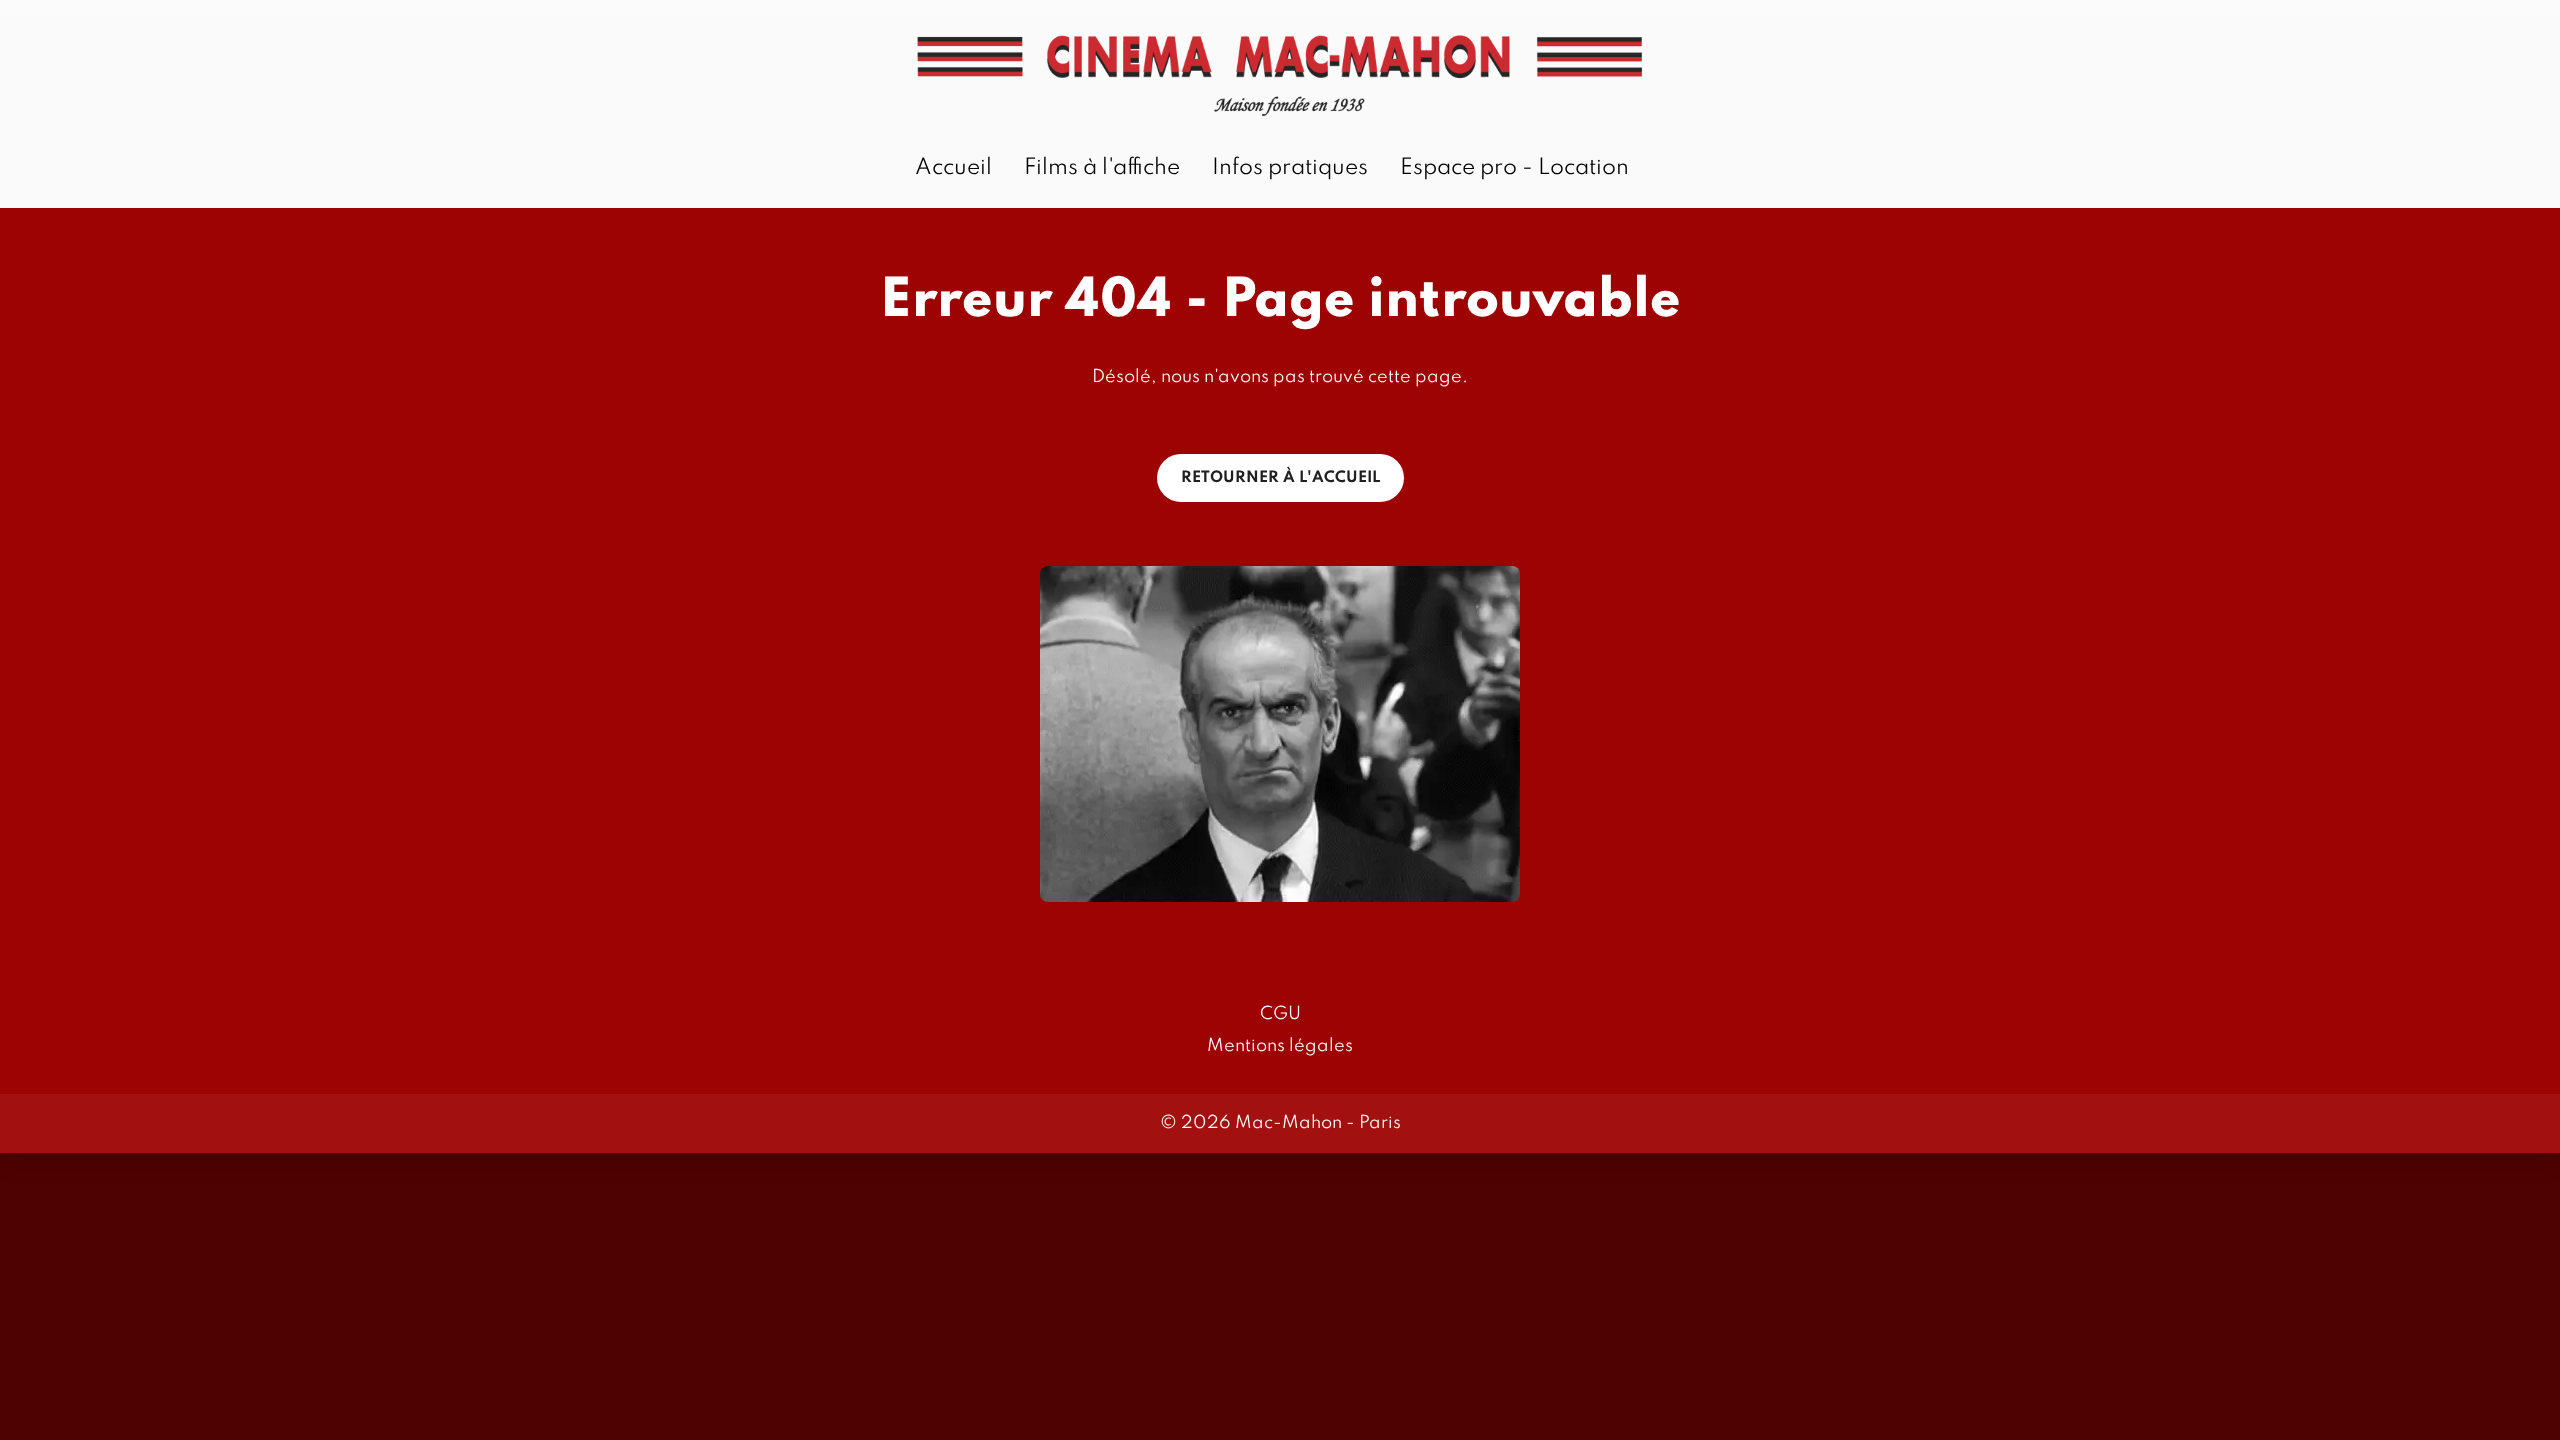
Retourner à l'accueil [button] (1280, 478)
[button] (1280, 734)
